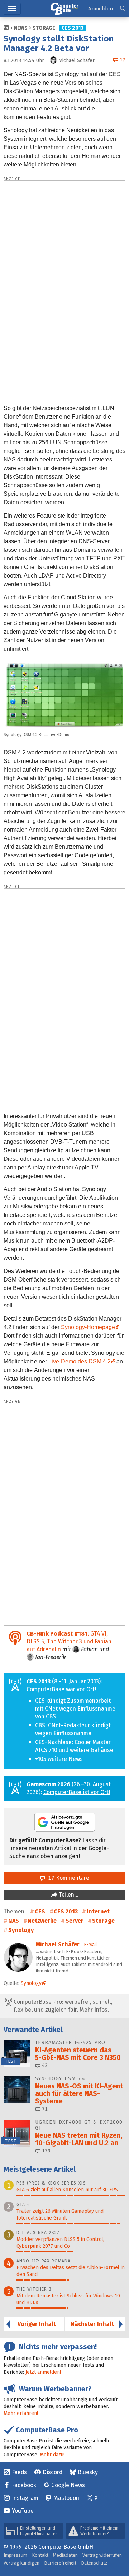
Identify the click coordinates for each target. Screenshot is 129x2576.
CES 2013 (73, 28)
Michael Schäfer (58, 1944)
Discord (52, 2472)
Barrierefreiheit (60, 2563)
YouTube (23, 2511)
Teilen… (68, 1895)
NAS (14, 1921)
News (21, 28)
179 (46, 2151)
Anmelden (101, 9)
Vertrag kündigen (21, 2563)
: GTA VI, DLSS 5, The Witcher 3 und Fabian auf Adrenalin (69, 1641)
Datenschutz (94, 2563)
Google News (68, 2485)
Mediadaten (65, 2555)
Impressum (15, 2555)
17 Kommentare (67, 1878)
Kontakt (40, 2555)
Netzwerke (42, 1921)
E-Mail (90, 1944)
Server (75, 1921)
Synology (21, 1930)
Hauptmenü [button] (12, 9)
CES (40, 1911)
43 (44, 2065)
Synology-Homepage (88, 1327)
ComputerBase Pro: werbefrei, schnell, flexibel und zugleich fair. (62, 2006)
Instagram (25, 2498)
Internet (98, 1911)
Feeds (19, 2472)
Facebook (24, 2485)
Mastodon (66, 2498)
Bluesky (88, 2472)
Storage (44, 28)
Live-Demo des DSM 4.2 (80, 1361)
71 (44, 2109)
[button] (123, 9)
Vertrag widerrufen (102, 2555)
